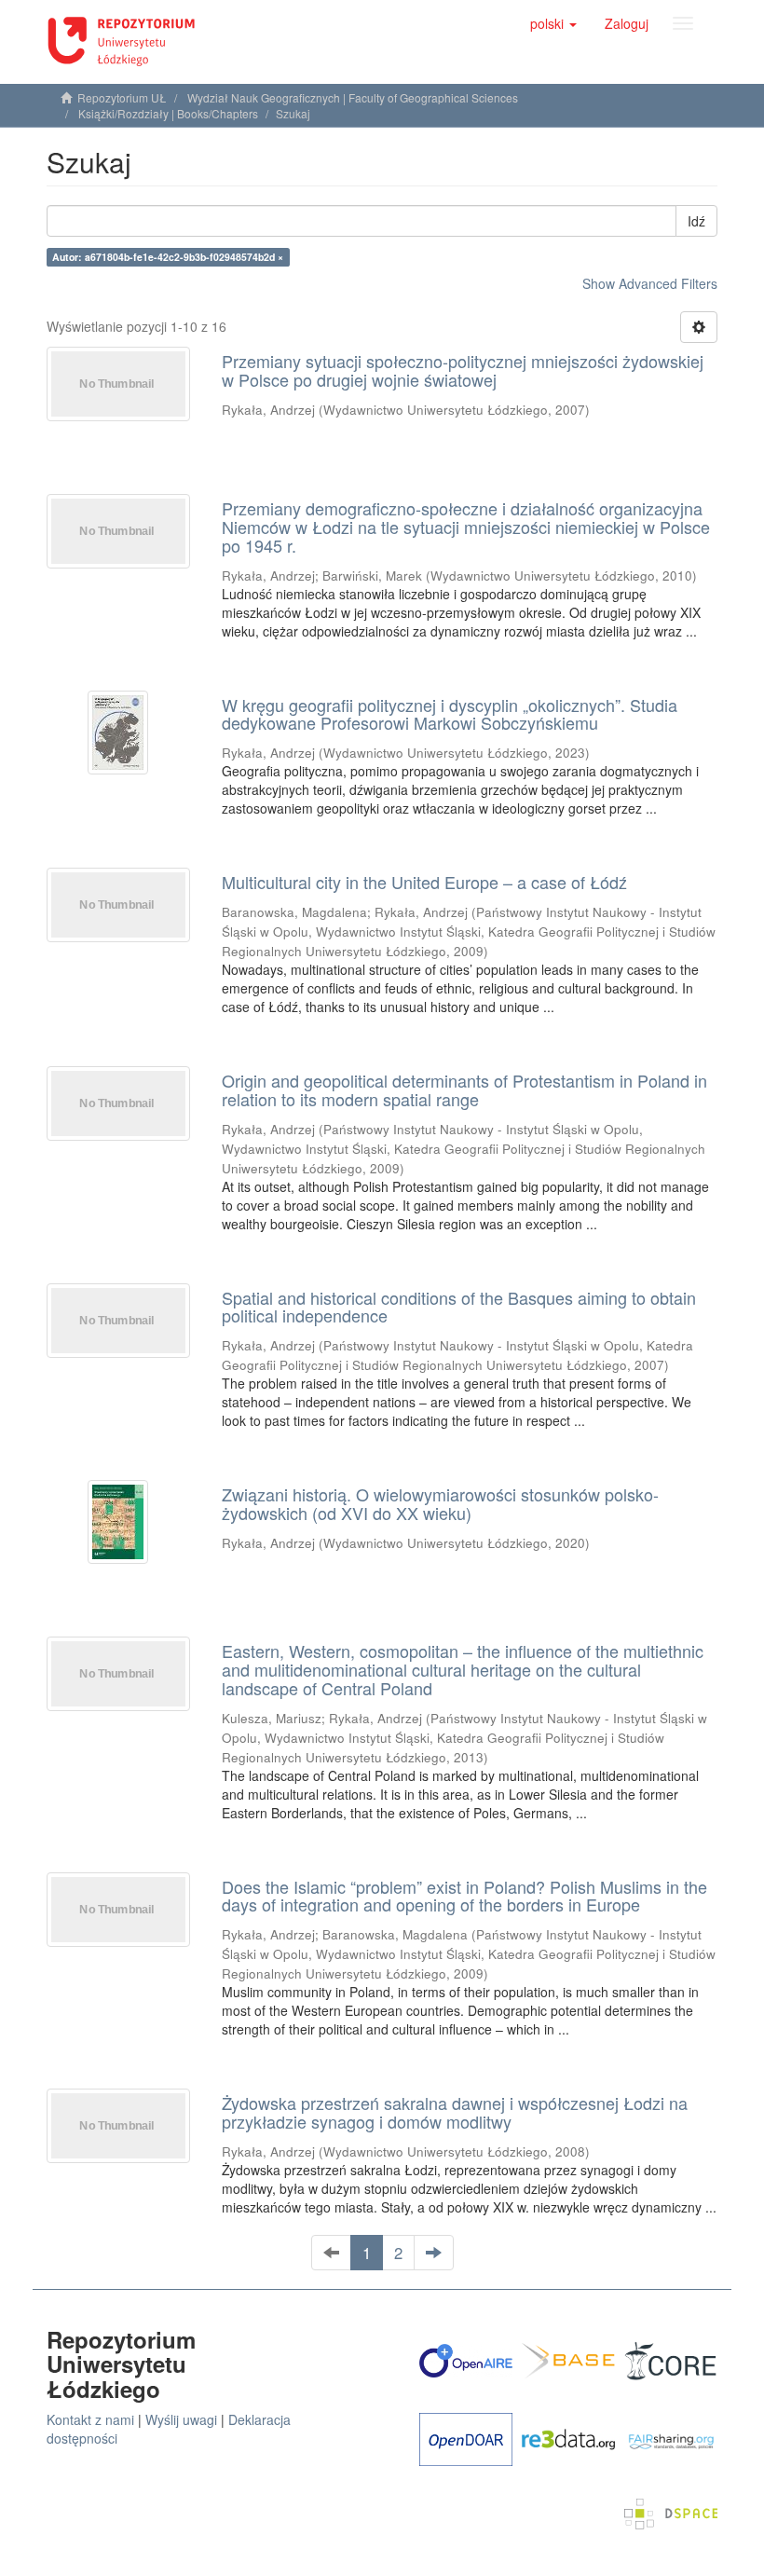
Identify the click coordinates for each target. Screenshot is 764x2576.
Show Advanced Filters (650, 283)
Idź (696, 221)
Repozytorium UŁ (122, 97)
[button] (553, 23)
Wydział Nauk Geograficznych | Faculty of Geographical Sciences (353, 97)
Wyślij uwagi (181, 2419)
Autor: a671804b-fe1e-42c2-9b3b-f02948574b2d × (168, 257)
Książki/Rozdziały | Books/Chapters (168, 113)
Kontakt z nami (90, 2419)
